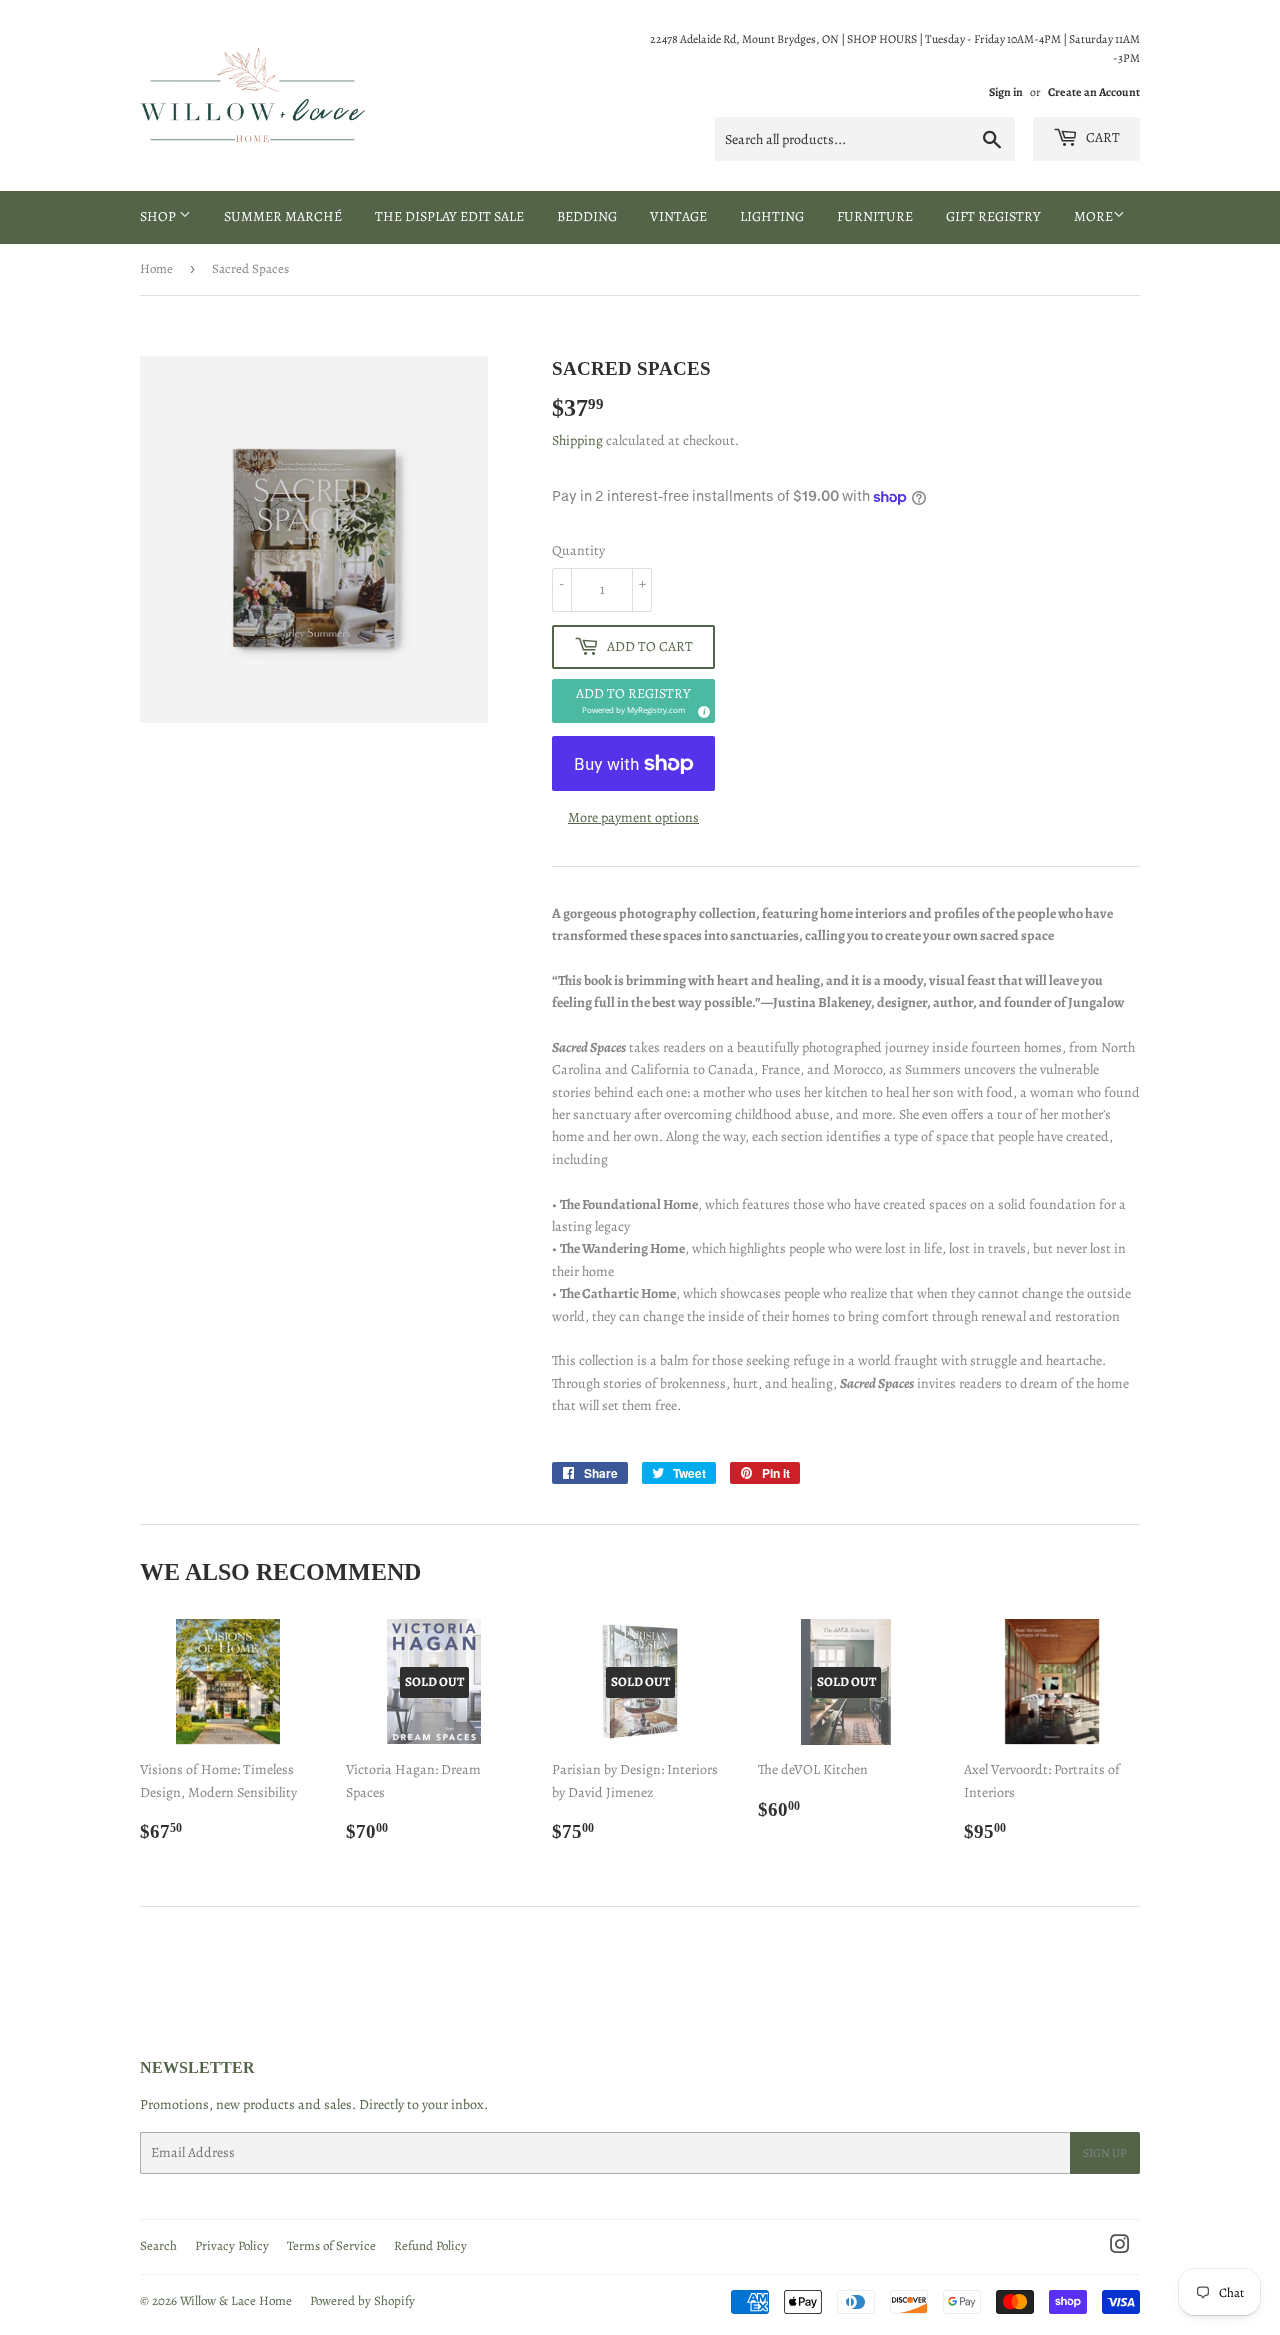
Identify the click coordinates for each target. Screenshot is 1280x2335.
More (1093, 216)
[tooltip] (701, 709)
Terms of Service (331, 2245)
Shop (159, 216)
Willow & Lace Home (236, 2300)
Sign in (1006, 92)
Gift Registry (993, 216)
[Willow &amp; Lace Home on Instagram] (1120, 2247)
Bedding (587, 216)
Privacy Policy (232, 2245)
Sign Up (1105, 2153)
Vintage (678, 216)
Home (156, 268)
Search (158, 2245)
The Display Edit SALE (449, 216)
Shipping (577, 440)
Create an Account (1094, 92)
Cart (1101, 137)
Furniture (875, 216)
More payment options (633, 817)
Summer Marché (283, 216)
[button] (633, 701)
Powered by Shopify (362, 2300)
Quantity (578, 550)
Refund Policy (430, 2245)
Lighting (772, 216)
